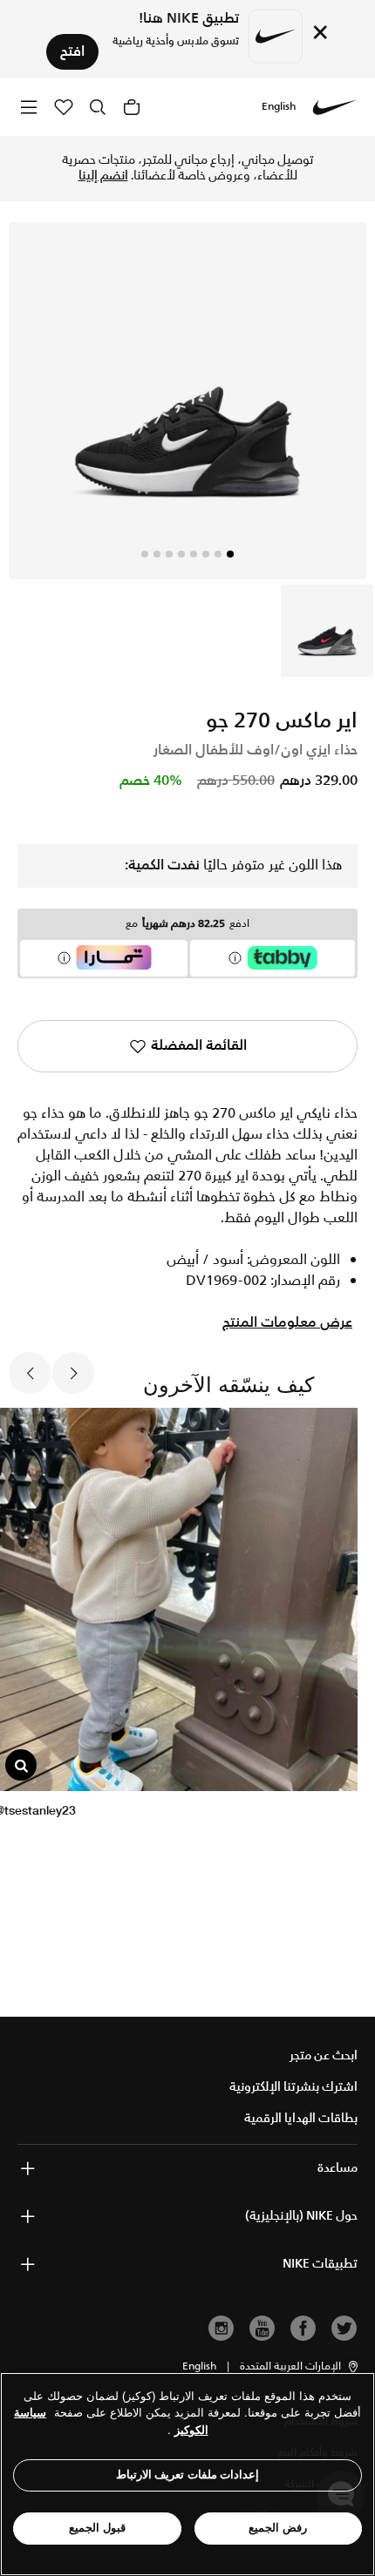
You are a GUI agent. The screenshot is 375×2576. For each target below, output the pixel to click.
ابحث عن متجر (324, 2056)
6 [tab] (169, 554)
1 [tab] (230, 554)
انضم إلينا (103, 176)
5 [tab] (181, 554)
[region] (187, 2474)
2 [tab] (218, 554)
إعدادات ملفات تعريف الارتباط (188, 2475)
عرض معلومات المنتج (287, 1323)
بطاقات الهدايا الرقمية (301, 2119)
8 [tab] (145, 554)
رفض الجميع (278, 2528)
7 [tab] (157, 554)
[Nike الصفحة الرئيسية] (335, 107)
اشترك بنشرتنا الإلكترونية (293, 2087)
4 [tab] (194, 554)
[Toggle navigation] (29, 107)
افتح (72, 52)
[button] (300, 2367)
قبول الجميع (97, 2528)
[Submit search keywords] (98, 107)
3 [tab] (206, 554)
